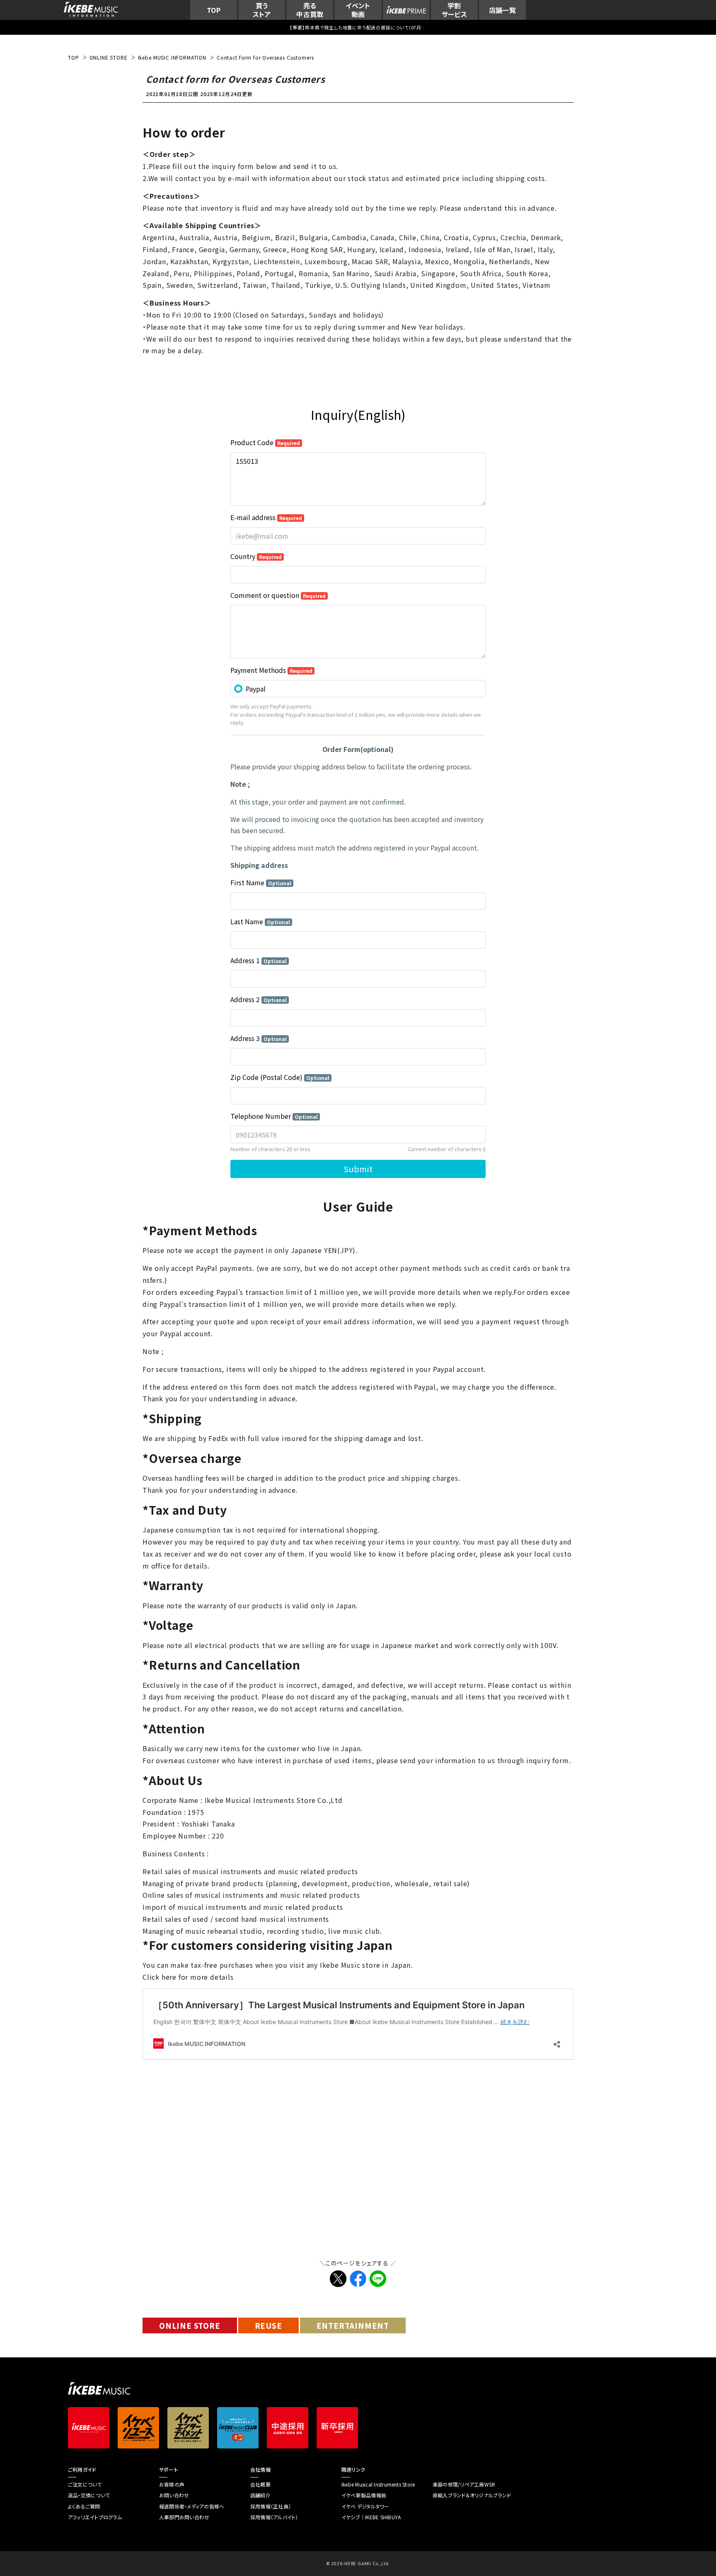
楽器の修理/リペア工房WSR (464, 2484)
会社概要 (260, 2484)
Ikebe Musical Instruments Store (378, 2484)
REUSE (268, 2325)
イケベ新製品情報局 (364, 2495)
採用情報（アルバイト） (274, 2517)
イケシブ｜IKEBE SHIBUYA (371, 2517)
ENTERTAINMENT (353, 2325)
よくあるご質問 (84, 2506)
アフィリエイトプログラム (95, 2517)
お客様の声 (172, 2484)
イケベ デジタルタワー (365, 2506)
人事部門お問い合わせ (184, 2517)
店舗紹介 (260, 2495)
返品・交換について (89, 2495)
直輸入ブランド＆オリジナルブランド (472, 2495)
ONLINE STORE (190, 2325)
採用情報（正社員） (271, 2506)
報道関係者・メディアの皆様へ (192, 2506)
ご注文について (85, 2484)
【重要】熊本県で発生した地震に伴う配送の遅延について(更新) (358, 27)
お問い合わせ (174, 2495)
